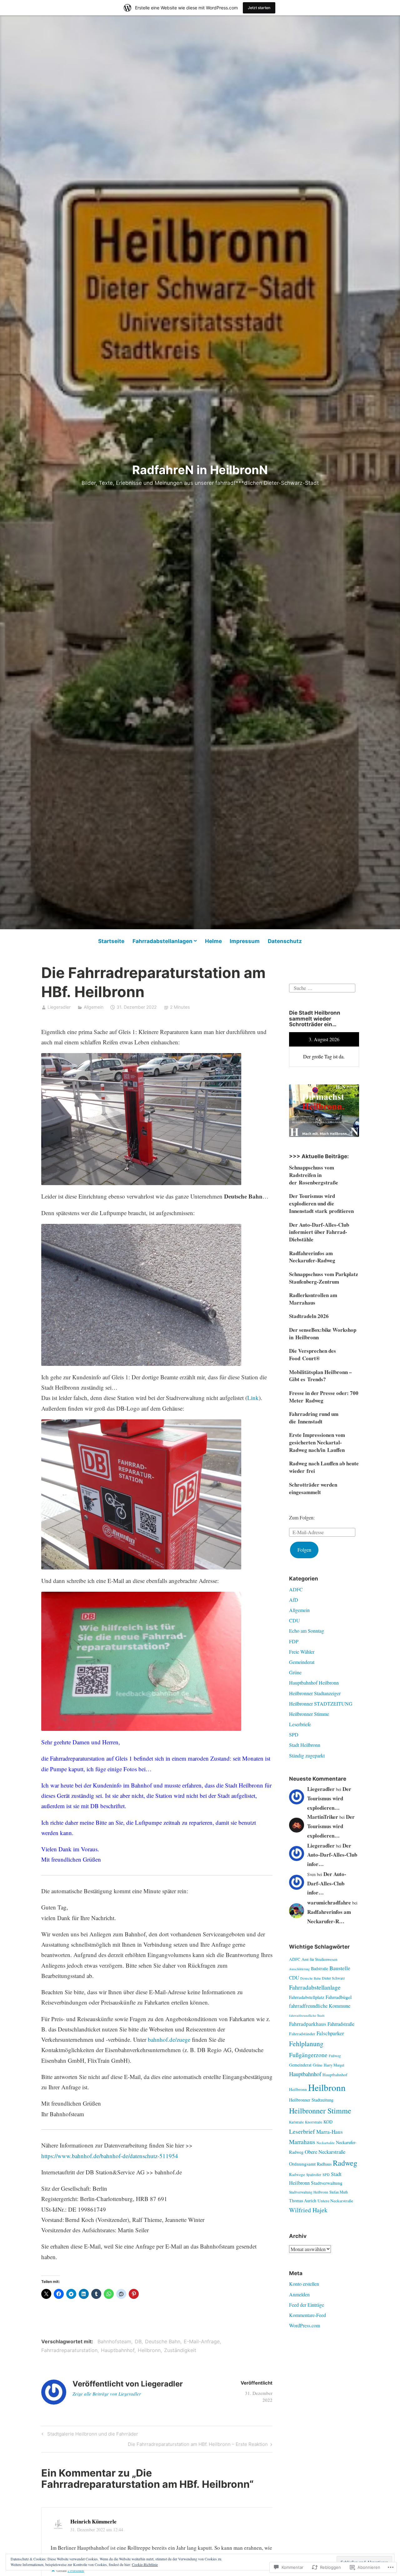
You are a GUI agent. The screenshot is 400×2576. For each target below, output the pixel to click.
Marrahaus (302, 2142)
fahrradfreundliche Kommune (320, 2006)
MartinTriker (323, 1817)
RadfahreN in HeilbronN (200, 470)
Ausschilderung (299, 1969)
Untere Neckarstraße (335, 2201)
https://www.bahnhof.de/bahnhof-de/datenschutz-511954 (110, 2156)
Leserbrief (302, 2131)
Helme (213, 941)
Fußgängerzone (308, 2055)
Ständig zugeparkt (307, 1755)
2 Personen (76, 2570)
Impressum (245, 941)
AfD (294, 1600)
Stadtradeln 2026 (309, 1316)
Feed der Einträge (307, 2305)
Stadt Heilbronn (305, 1745)
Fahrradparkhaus (308, 2024)
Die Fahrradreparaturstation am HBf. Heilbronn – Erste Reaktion (198, 2445)
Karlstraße (296, 2122)
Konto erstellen (304, 2284)
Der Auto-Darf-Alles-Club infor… (332, 1855)
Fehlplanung (306, 2044)
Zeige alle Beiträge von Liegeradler (107, 2394)
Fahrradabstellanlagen (162, 941)
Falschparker (330, 2033)
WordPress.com (305, 2325)
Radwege (297, 2174)
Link (253, 1398)
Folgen (304, 1550)
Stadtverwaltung (327, 2183)
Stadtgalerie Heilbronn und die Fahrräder (89, 2435)
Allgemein (94, 1007)
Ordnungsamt (302, 2164)
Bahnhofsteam (114, 2341)
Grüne (295, 1672)
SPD (294, 1734)
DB (138, 2341)
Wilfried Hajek (308, 2210)
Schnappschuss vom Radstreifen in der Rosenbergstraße (314, 1175)
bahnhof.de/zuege (169, 2039)
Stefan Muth (339, 2192)
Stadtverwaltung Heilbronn (309, 2192)
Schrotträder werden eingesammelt (313, 1488)
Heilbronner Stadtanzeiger (315, 1693)
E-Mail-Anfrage (202, 2341)
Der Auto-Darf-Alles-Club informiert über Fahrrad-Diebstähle (319, 1232)
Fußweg (335, 2056)
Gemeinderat (302, 1662)
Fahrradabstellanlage (315, 1987)
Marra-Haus (330, 2132)
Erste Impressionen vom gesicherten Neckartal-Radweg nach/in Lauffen (317, 1442)
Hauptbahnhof (118, 2350)
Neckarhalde (326, 2143)
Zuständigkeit (180, 2350)
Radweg (345, 2163)
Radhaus (324, 2164)
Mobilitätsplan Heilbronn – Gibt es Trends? (320, 1376)
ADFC (296, 1589)
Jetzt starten (259, 8)
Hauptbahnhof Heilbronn (314, 1683)
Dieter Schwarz (333, 1978)
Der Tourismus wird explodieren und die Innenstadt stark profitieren (321, 1203)
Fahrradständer (302, 2034)
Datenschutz (285, 941)
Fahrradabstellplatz (307, 1997)
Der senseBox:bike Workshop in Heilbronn (323, 1334)
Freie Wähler (302, 1652)
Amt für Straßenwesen (319, 1959)
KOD (328, 2122)
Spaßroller (314, 2175)
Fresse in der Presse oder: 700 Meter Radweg (324, 1397)
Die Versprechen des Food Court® (312, 1354)
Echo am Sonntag (307, 1631)
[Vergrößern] (351, 1093)
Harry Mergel (334, 2065)
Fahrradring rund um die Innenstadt (314, 1418)
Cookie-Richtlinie (145, 2564)
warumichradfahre (329, 1902)
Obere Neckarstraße (325, 2152)
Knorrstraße (314, 2122)
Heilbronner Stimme (309, 1714)
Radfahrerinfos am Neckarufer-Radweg (312, 1257)
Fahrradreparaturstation (69, 2350)
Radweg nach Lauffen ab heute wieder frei (324, 1467)
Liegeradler (59, 1007)
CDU (295, 1620)
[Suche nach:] (322, 987)
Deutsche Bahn (163, 2341)
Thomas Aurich (303, 2201)
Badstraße (320, 1968)
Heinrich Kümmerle (93, 2521)
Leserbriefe (300, 1724)
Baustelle (340, 1968)
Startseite (111, 941)
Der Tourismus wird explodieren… (329, 1798)
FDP (294, 1641)
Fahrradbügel (339, 1997)
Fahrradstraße (341, 2024)
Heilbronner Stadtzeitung (311, 2100)
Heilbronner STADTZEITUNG (321, 1704)
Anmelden (299, 2294)
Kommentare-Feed (307, 2315)
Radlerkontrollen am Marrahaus (313, 1299)
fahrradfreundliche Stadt (307, 2015)
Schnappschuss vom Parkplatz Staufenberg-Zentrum (324, 1278)
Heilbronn (149, 2350)
